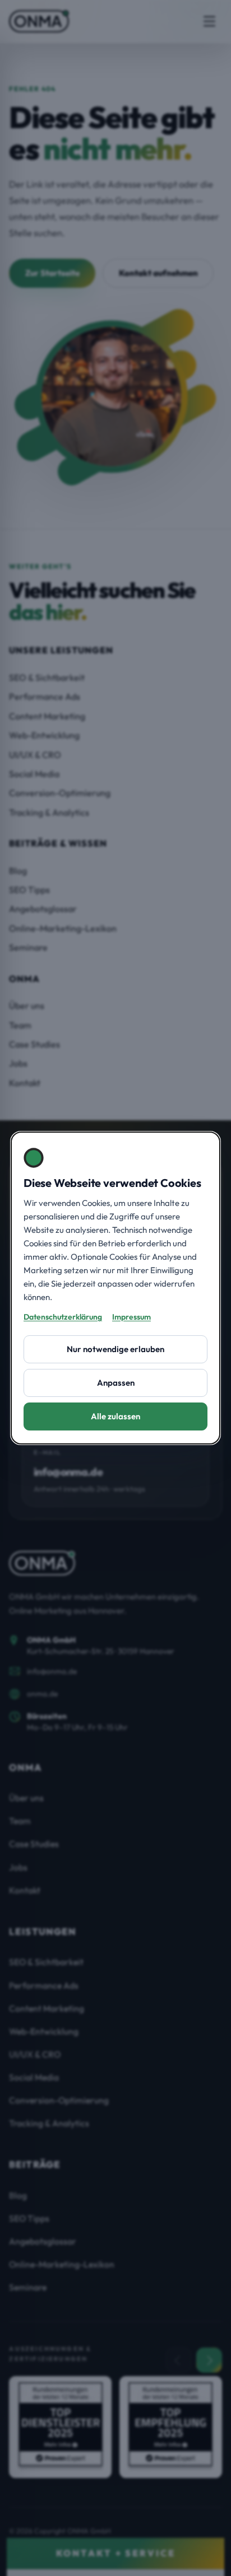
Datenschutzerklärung (63, 1317)
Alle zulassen (115, 1416)
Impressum (131, 1317)
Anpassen (116, 1383)
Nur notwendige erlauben (115, 1349)
